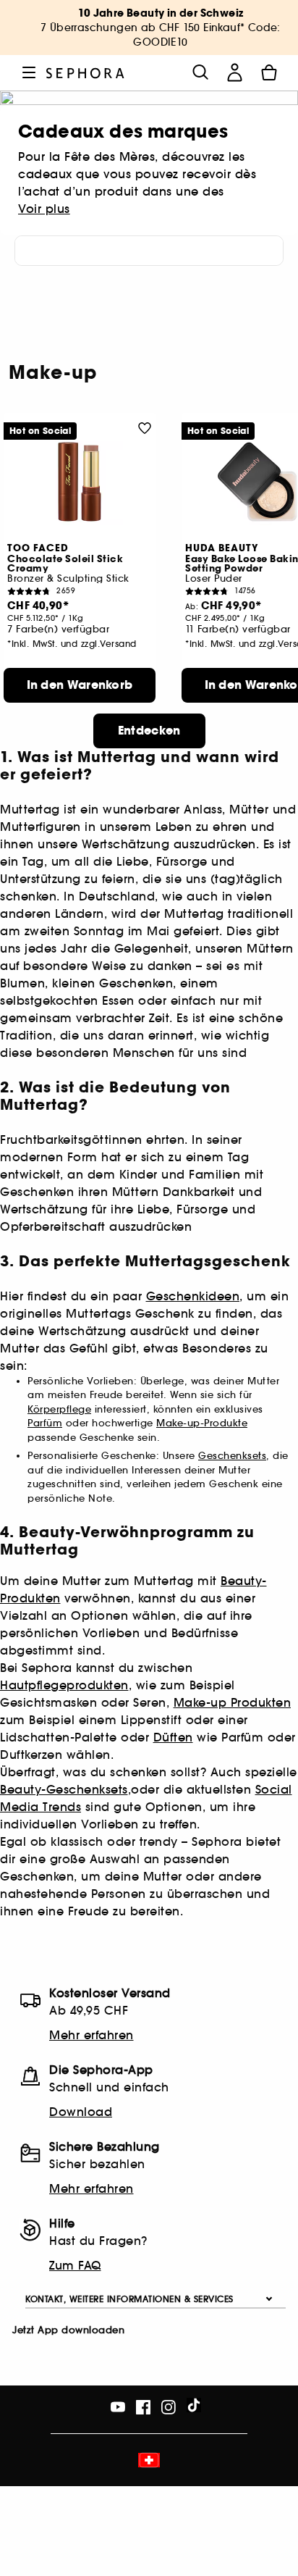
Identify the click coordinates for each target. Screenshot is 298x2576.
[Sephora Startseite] (85, 72)
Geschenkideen (193, 1296)
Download (81, 2112)
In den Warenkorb (80, 685)
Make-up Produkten (233, 1702)
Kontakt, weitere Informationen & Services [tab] (129, 2299)
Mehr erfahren (91, 2035)
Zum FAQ (75, 2265)
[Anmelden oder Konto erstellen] (234, 72)
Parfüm (45, 1423)
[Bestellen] (269, 72)
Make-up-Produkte (202, 1423)
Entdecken (149, 731)
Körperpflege (59, 1409)
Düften (173, 1737)
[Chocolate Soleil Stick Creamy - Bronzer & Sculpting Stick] (80, 482)
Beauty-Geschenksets (64, 1789)
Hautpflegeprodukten (64, 1685)
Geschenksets (232, 1456)
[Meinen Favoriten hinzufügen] (145, 427)
